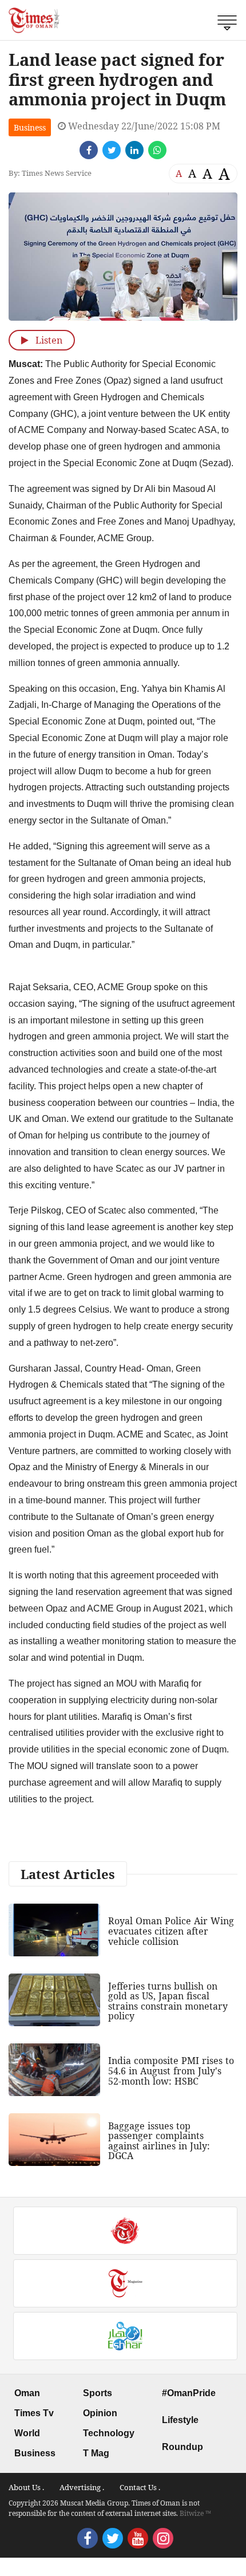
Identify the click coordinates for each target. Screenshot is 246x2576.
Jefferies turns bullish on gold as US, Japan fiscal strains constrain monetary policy (168, 2001)
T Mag (96, 2453)
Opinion (100, 2413)
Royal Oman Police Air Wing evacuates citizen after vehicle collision (171, 1931)
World (27, 2433)
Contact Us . (140, 2487)
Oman (27, 2393)
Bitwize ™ (195, 2513)
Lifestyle (180, 2420)
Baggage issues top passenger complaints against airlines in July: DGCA (159, 2141)
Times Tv (34, 2413)
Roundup (182, 2447)
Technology (109, 2433)
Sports (98, 2393)
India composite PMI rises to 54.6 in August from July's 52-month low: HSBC (171, 2071)
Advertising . (82, 2487)
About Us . (26, 2487)
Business (30, 127)
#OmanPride (189, 2393)
